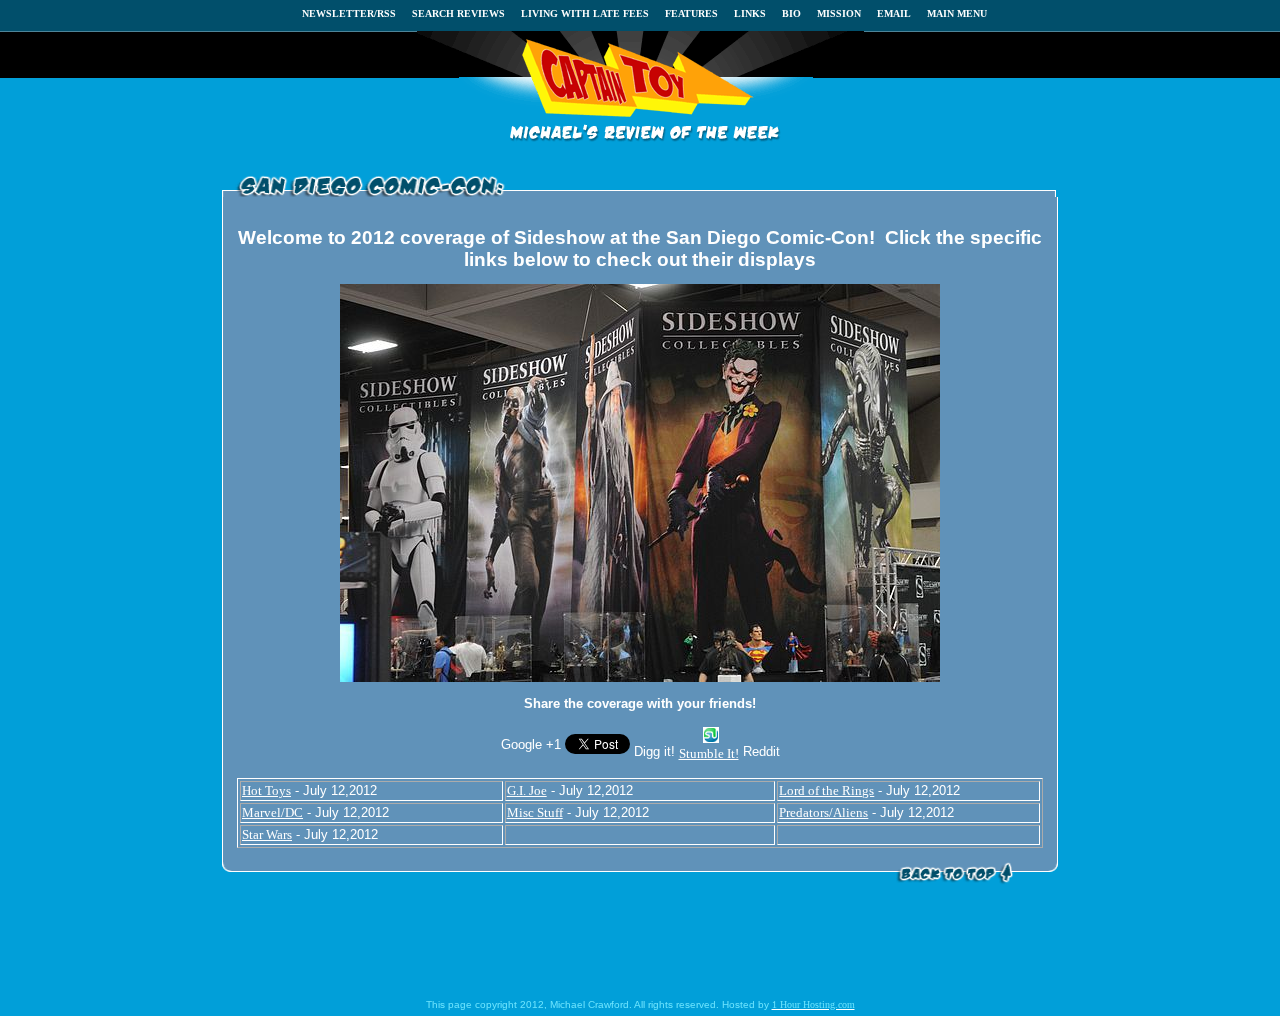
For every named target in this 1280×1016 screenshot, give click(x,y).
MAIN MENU (957, 13)
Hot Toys (266, 790)
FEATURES (691, 13)
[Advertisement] (640, 945)
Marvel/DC (272, 812)
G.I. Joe (527, 790)
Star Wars (267, 834)
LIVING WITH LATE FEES (585, 13)
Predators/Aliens (823, 812)
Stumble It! (709, 753)
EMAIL (894, 13)
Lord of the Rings (826, 790)
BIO (791, 13)
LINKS (750, 13)
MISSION (839, 13)
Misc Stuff (535, 812)
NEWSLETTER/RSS (349, 13)
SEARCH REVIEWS (458, 13)
